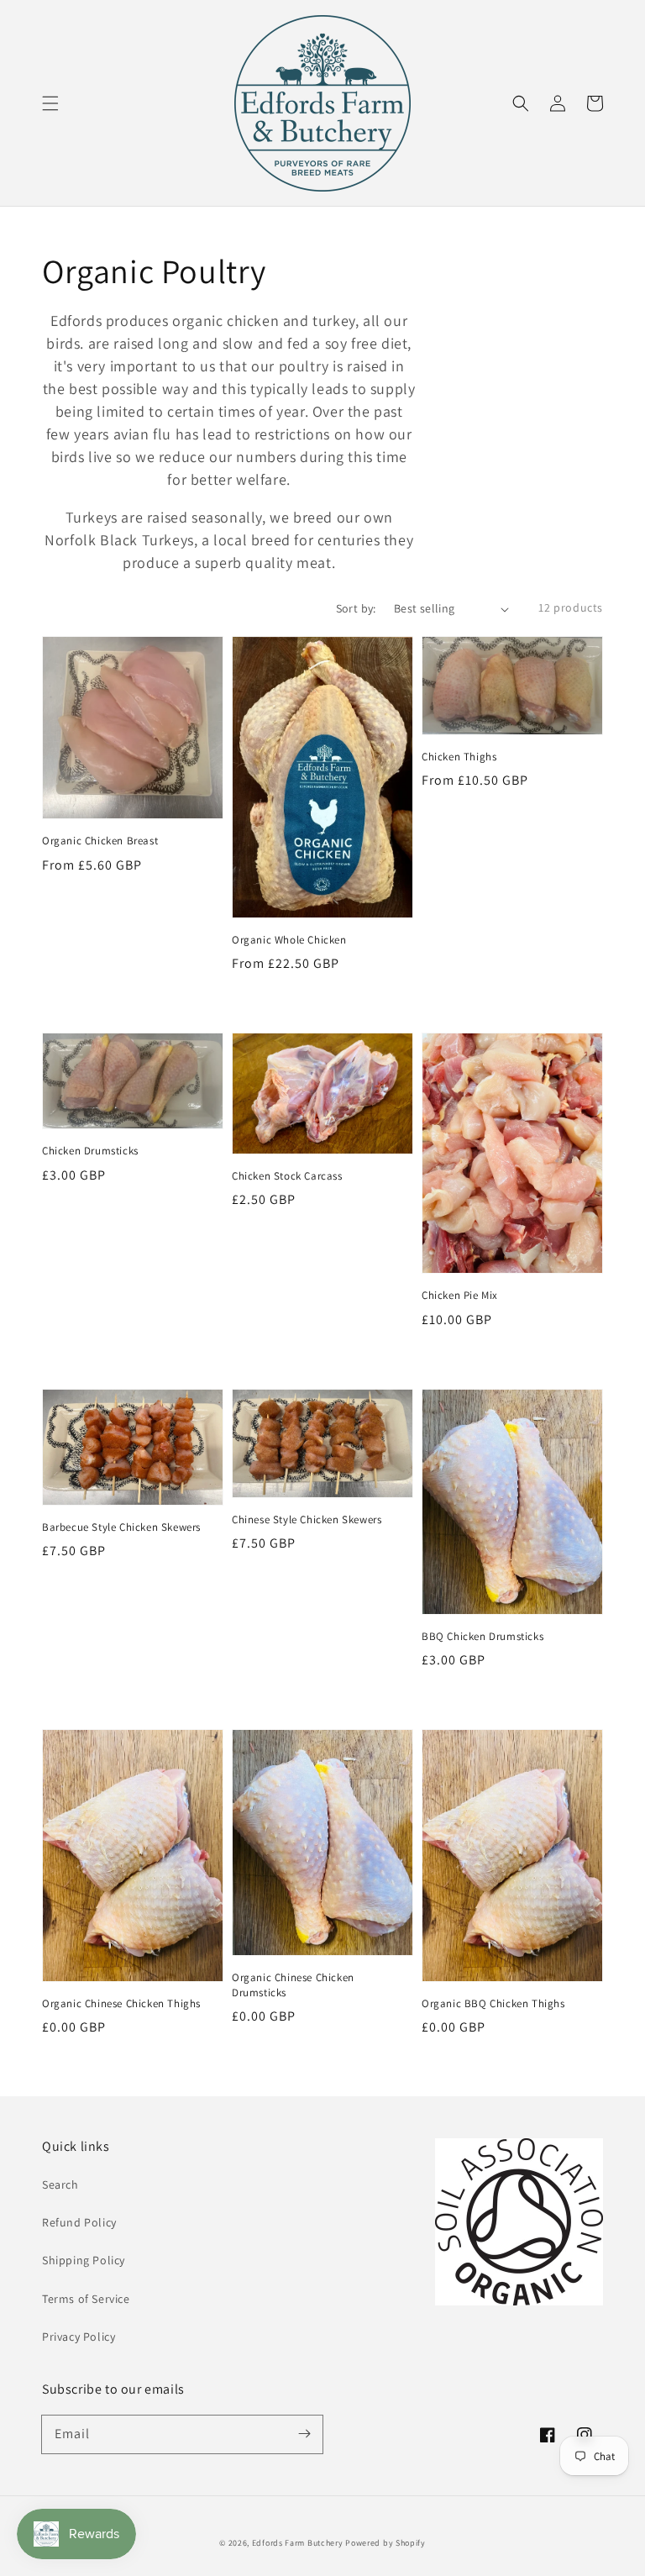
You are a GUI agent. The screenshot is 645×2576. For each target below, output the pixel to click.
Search (60, 2184)
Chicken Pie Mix (460, 1295)
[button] (50, 103)
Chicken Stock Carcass (287, 1176)
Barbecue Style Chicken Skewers (121, 1527)
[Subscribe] (304, 2434)
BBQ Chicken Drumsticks (482, 1636)
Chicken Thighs (459, 757)
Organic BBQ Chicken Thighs (493, 2003)
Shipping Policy (84, 2260)
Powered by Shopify (385, 2543)
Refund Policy (79, 2222)
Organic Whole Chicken (289, 940)
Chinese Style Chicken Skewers (307, 1519)
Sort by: (356, 608)
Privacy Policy (79, 2337)
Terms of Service (86, 2299)
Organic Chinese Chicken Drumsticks (293, 1985)
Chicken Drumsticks (90, 1151)
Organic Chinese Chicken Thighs (121, 2003)
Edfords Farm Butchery (298, 2543)
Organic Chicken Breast (100, 841)
